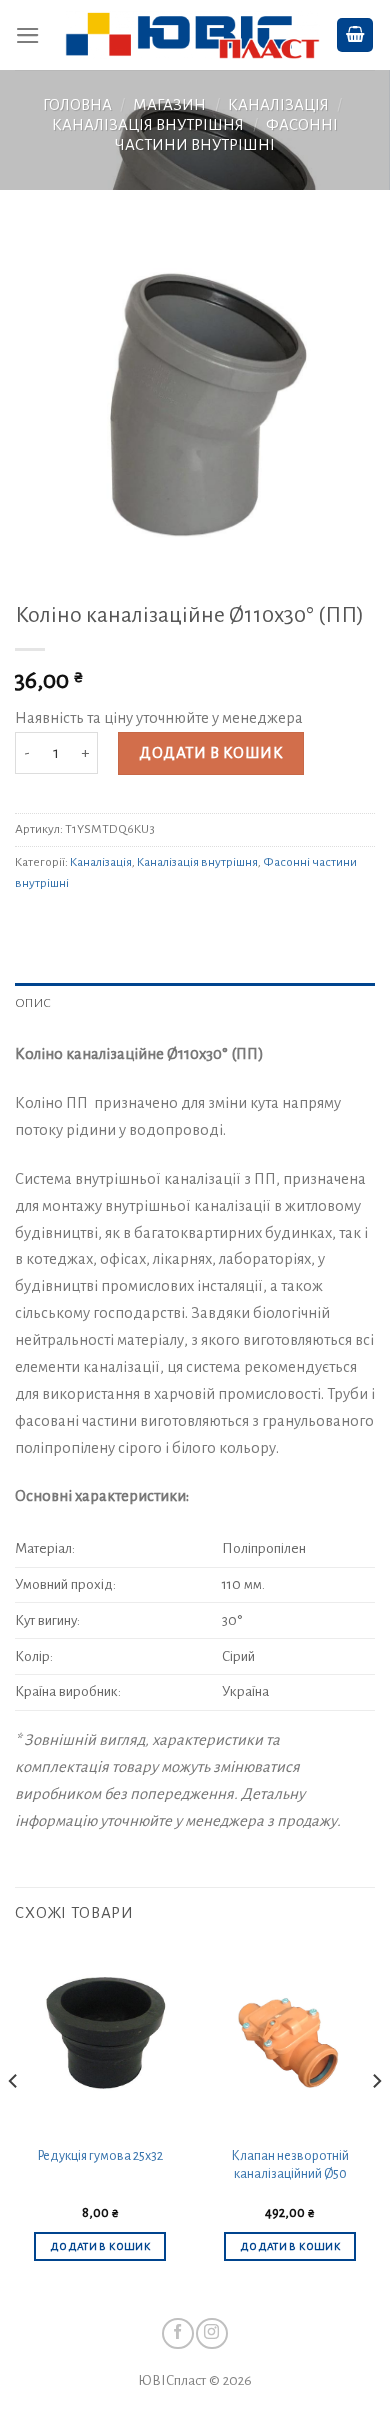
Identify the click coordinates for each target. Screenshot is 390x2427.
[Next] (376, 2121)
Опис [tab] (33, 1003)
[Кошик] (355, 35)
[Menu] (28, 35)
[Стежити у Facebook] (177, 2333)
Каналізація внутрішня (148, 125)
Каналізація (278, 105)
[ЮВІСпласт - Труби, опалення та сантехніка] (192, 35)
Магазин (169, 105)
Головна (77, 105)
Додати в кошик (211, 753)
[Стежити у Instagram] (211, 2333)
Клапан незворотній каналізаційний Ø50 (290, 2165)
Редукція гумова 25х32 (100, 2156)
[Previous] (14, 2121)
